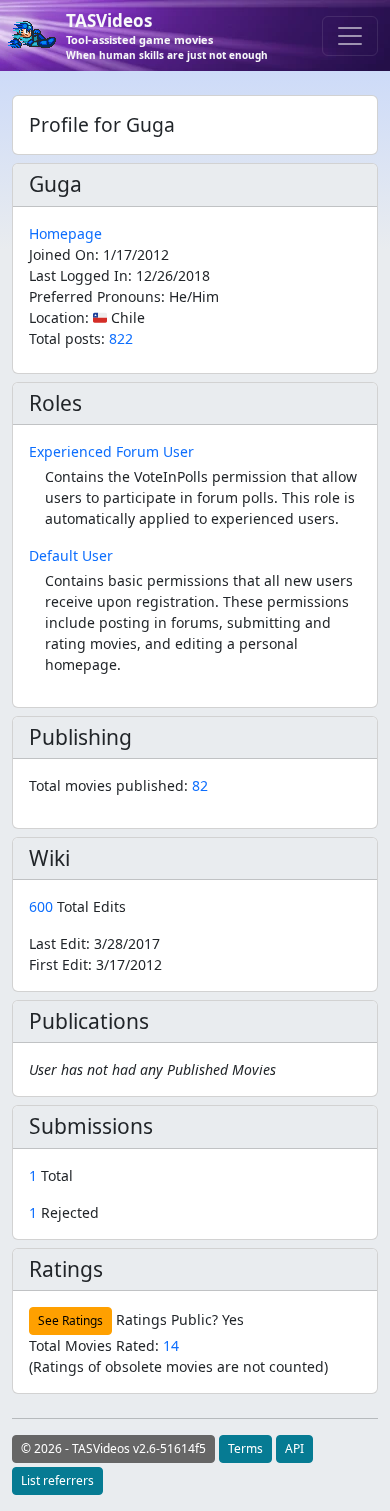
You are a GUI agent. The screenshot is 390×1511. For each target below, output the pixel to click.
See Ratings (70, 1320)
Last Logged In (78, 275)
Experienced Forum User (111, 451)
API (294, 1448)
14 (171, 1345)
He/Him (194, 296)
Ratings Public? (167, 1319)
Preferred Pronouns (95, 296)
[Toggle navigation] (350, 36)
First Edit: (95, 964)
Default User (71, 555)
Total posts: (67, 338)
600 (43, 906)
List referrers (57, 1480)
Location (57, 317)
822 (121, 338)
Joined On (62, 254)
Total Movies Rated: (104, 1345)
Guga (55, 184)
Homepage (65, 233)
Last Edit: (94, 943)
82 (200, 785)
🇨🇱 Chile (119, 317)
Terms (245, 1448)
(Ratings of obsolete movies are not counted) (178, 1366)
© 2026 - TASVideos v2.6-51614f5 (113, 1448)
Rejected (64, 1212)
